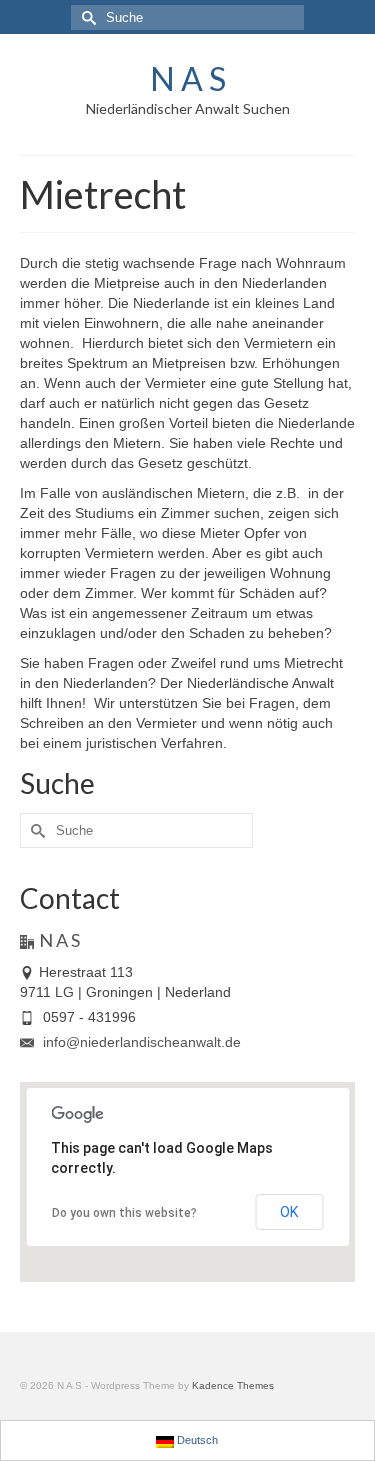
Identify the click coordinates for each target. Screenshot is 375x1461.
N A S (188, 78)
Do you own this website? (124, 1213)
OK (289, 1212)
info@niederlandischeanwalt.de (140, 1042)
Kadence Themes (233, 1385)
